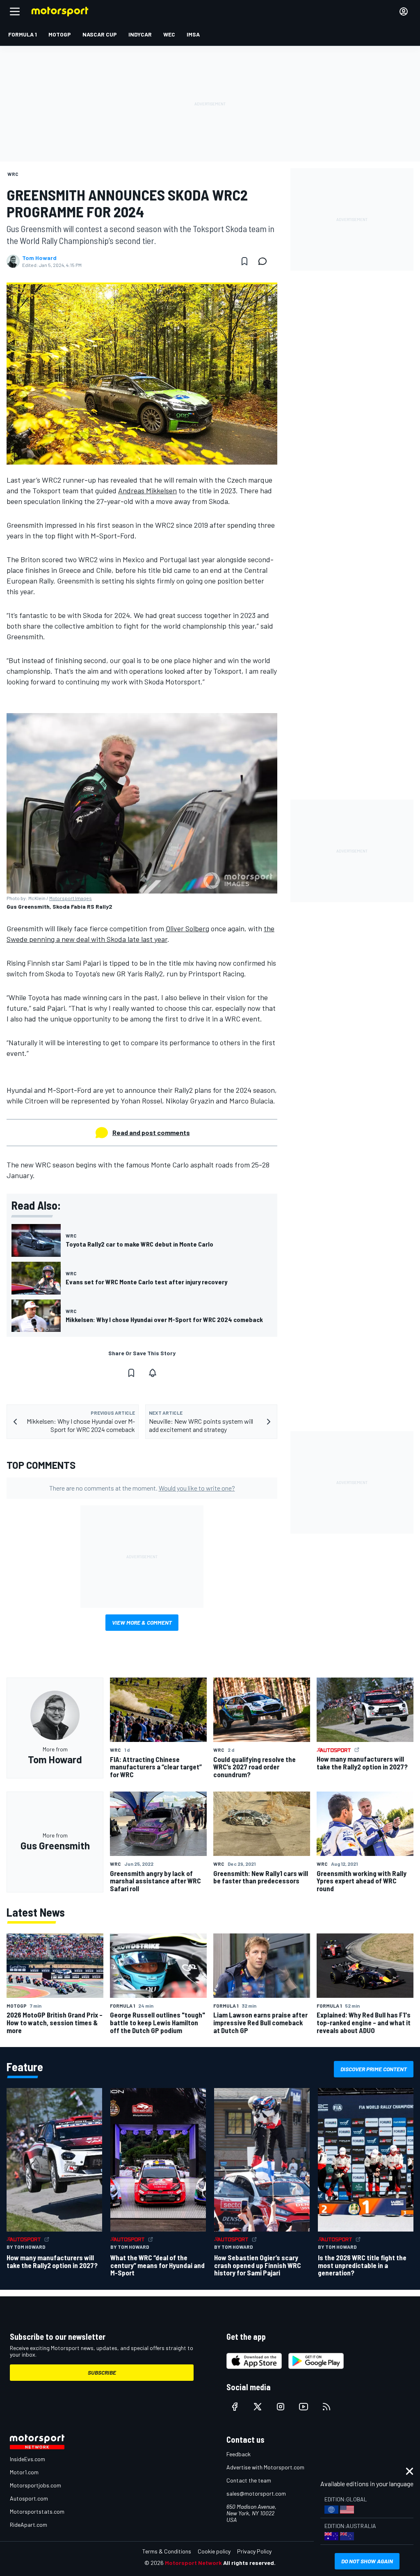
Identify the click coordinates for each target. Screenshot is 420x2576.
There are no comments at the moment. (142, 1488)
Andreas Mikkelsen (147, 490)
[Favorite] (244, 261)
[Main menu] (15, 11)
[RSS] (326, 2407)
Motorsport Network (193, 2563)
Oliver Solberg (187, 928)
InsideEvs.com (27, 2459)
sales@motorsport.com (256, 2493)
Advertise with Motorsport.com (265, 2467)
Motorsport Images (71, 898)
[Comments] (265, 261)
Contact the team (249, 2480)
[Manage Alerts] (153, 1373)
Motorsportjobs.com (35, 2485)
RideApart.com (29, 2525)
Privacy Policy (254, 2551)
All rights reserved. (249, 2563)
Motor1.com (24, 2472)
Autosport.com (29, 2498)
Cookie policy (214, 2551)
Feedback (239, 2454)
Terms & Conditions (167, 2551)
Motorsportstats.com (37, 2511)
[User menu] (404, 11)
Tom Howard (39, 258)
